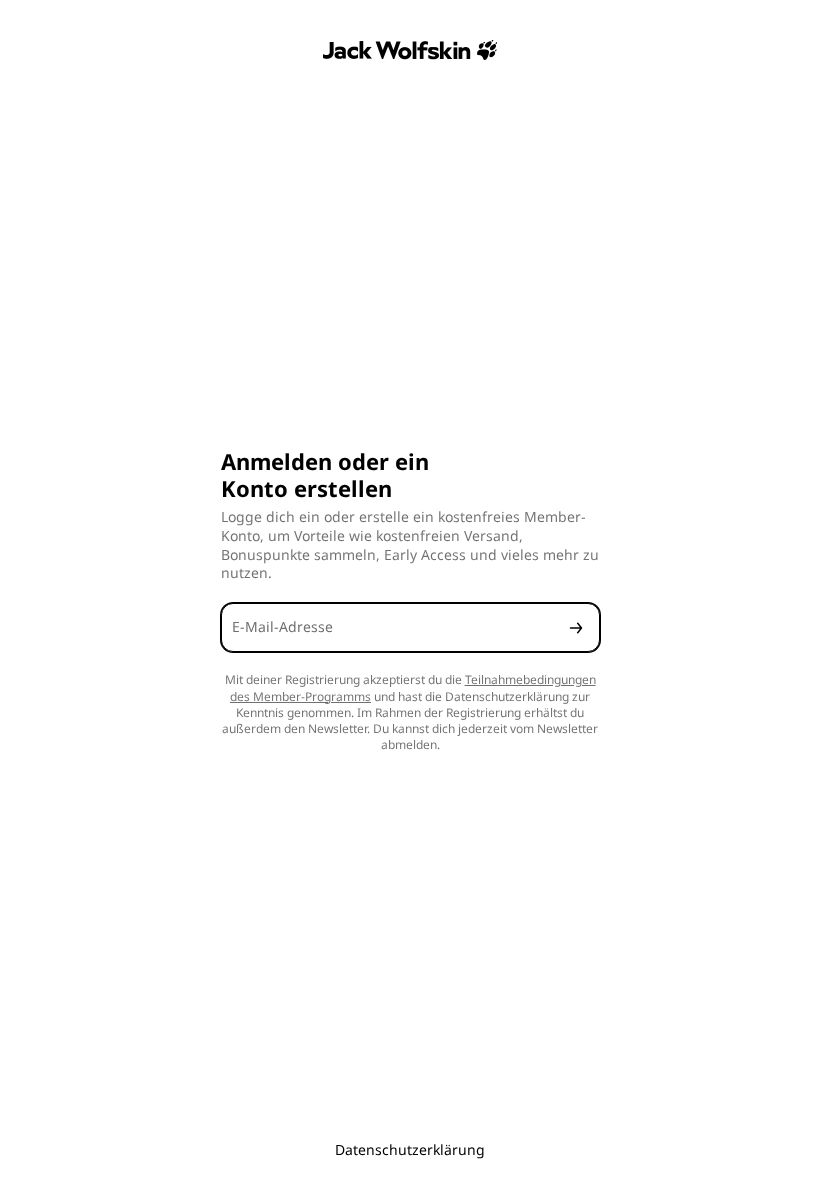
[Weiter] (576, 627)
